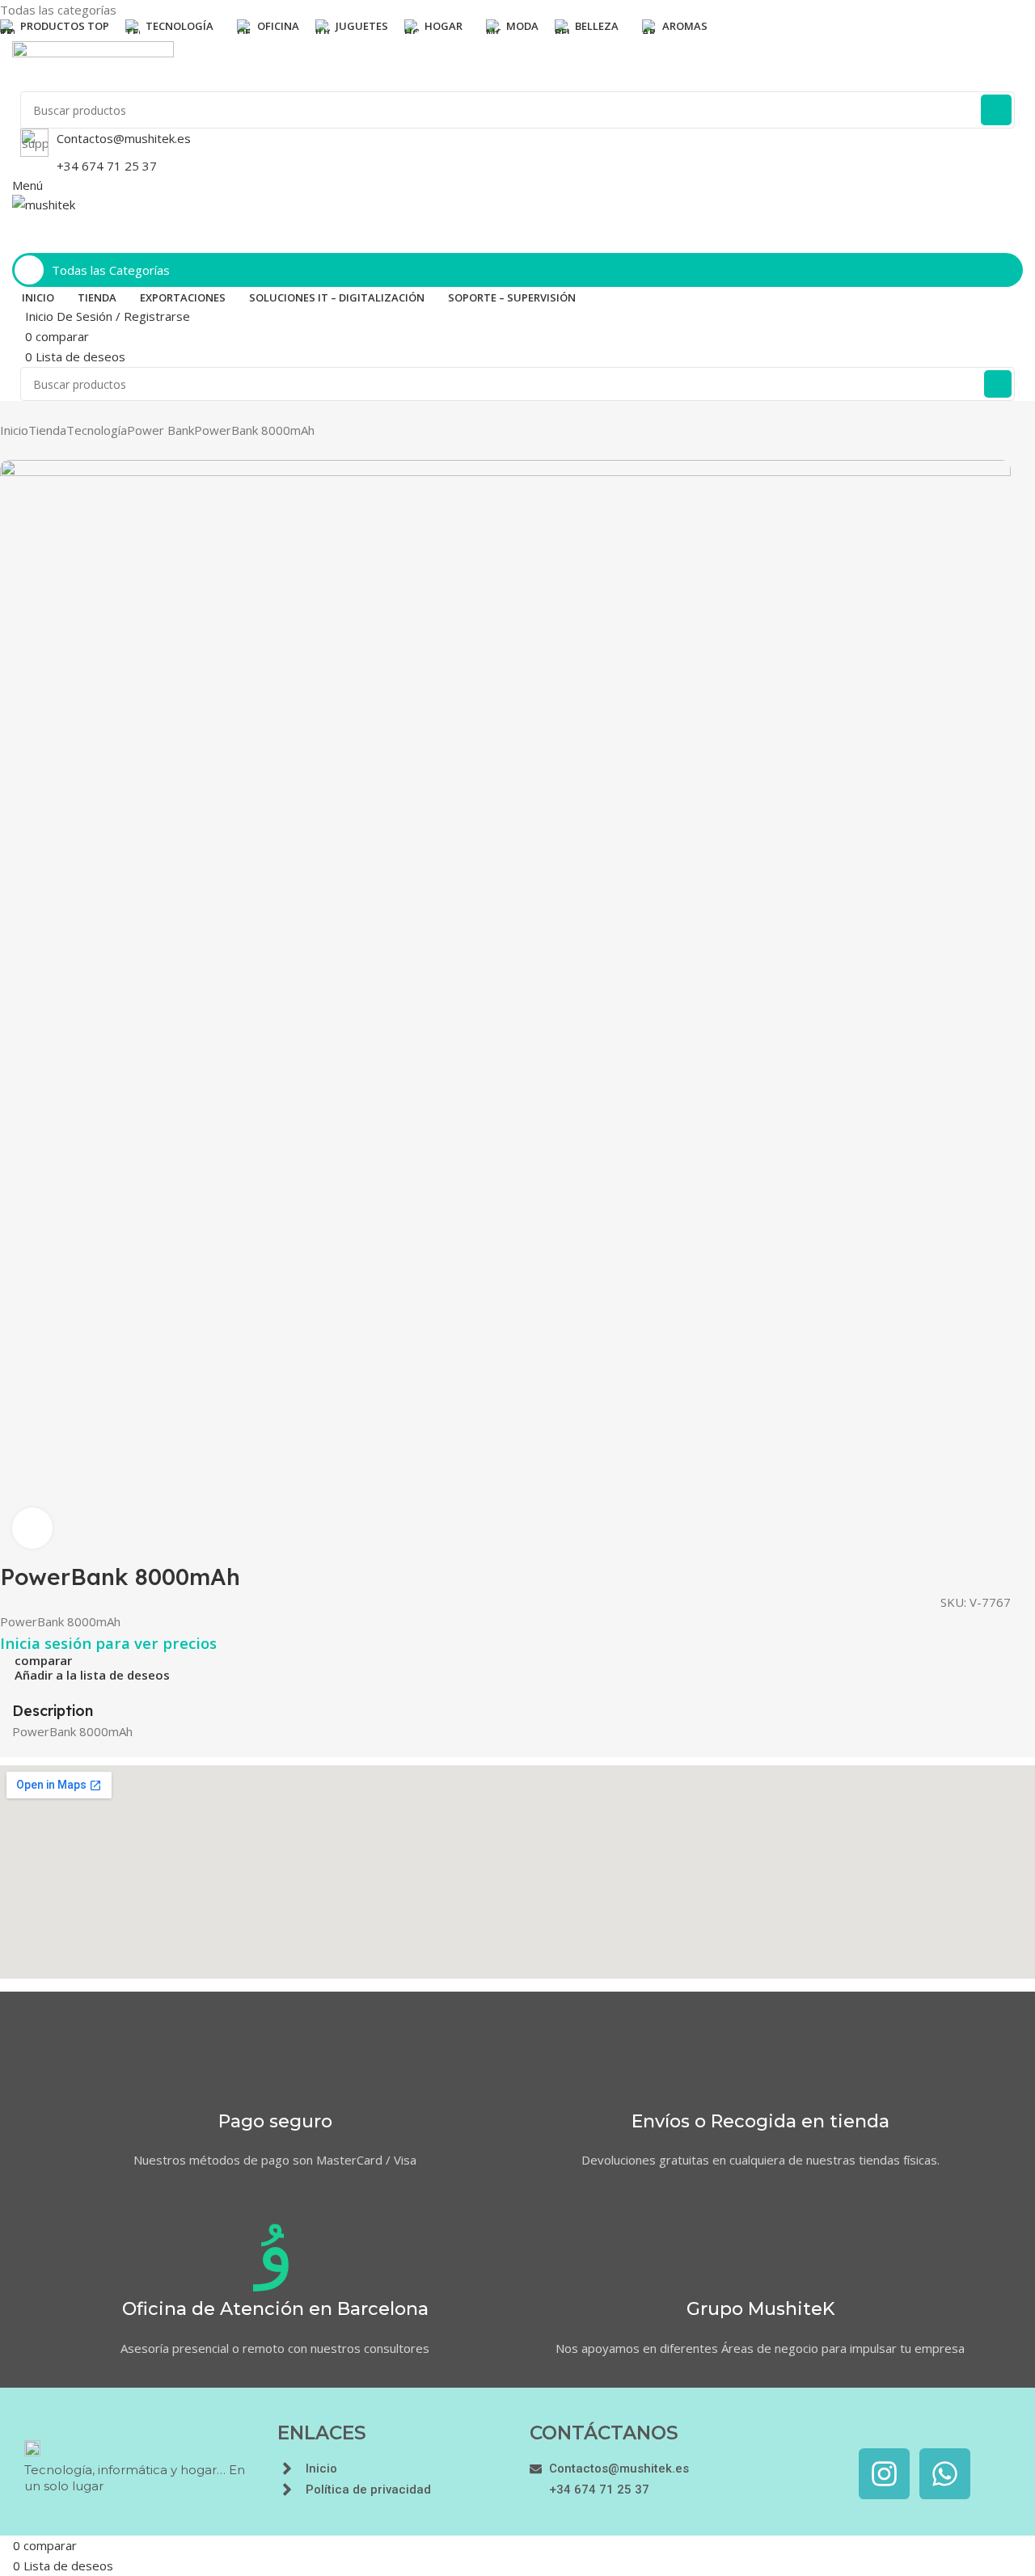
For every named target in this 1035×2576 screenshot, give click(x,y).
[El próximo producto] (40, 452)
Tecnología (97, 430)
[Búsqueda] (996, 110)
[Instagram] (884, 2474)
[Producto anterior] (8, 452)
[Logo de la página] (517, 66)
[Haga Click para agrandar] (32, 1528)
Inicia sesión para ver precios (108, 1643)
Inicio (14, 430)
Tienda (47, 430)
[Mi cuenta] (17, 242)
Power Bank (161, 430)
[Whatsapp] (945, 2474)
